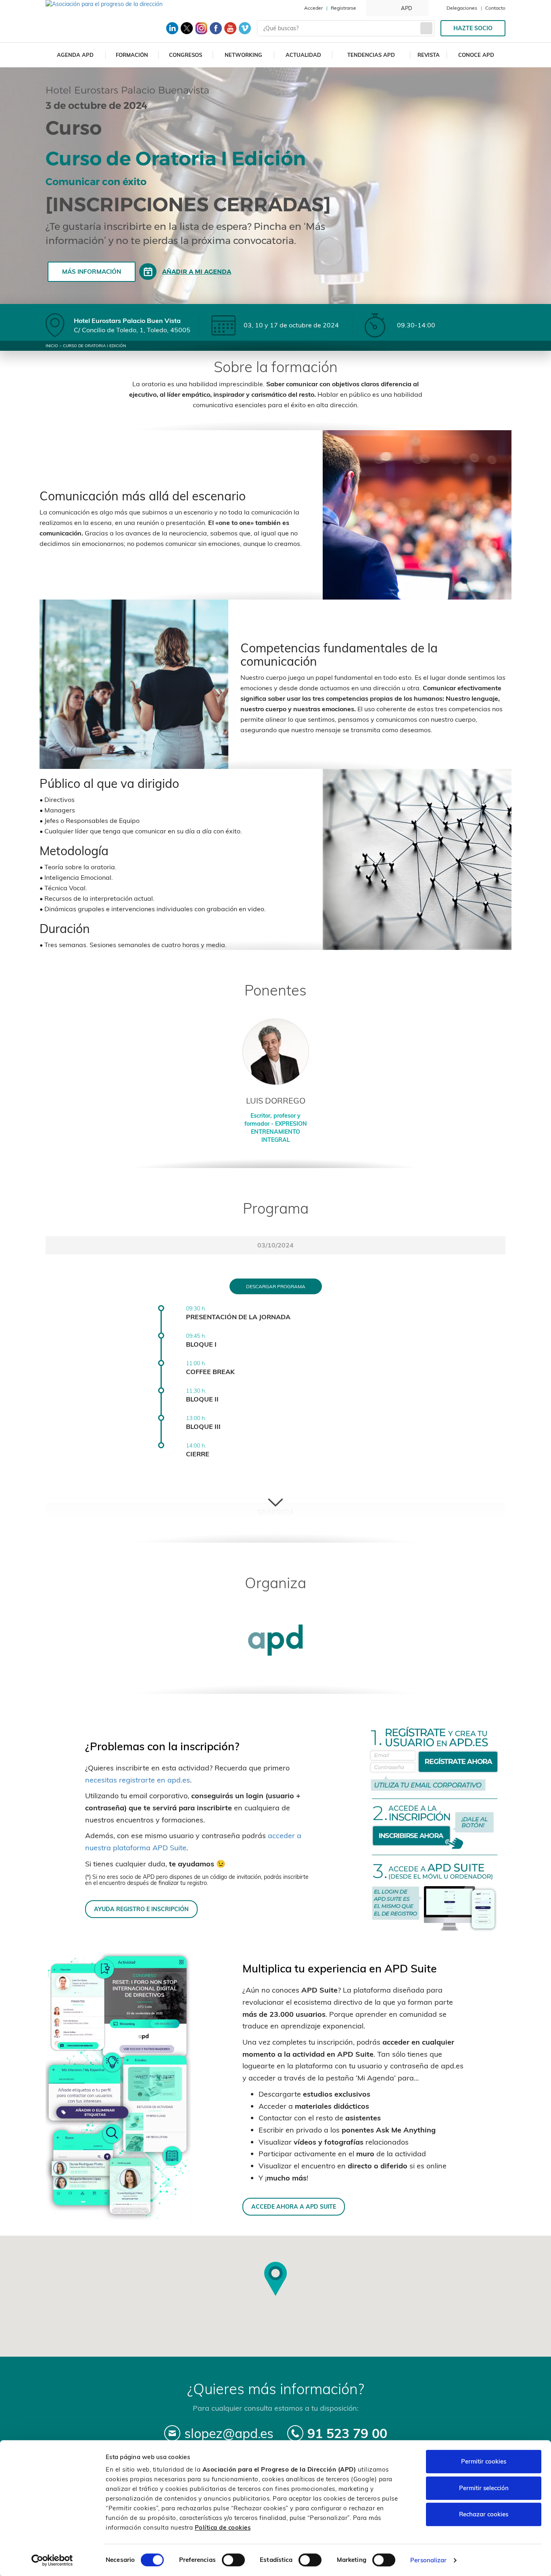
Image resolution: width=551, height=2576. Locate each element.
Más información (92, 272)
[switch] (233, 2560)
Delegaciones (462, 8)
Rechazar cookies (484, 2514)
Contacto (495, 8)
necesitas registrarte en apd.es (138, 1780)
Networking (243, 55)
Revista (429, 55)
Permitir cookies (484, 2461)
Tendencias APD (371, 55)
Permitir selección (484, 2488)
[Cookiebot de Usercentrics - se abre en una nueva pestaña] (52, 2560)
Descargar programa (276, 1286)
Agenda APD (75, 55)
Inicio (52, 346)
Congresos (186, 55)
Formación (132, 55)
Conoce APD (476, 55)
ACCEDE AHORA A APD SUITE (294, 2206)
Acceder (313, 8)
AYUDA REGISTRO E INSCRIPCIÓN (141, 1909)
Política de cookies (223, 2527)
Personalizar (428, 2560)
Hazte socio (473, 28)
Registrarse (343, 8)
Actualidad (303, 55)
